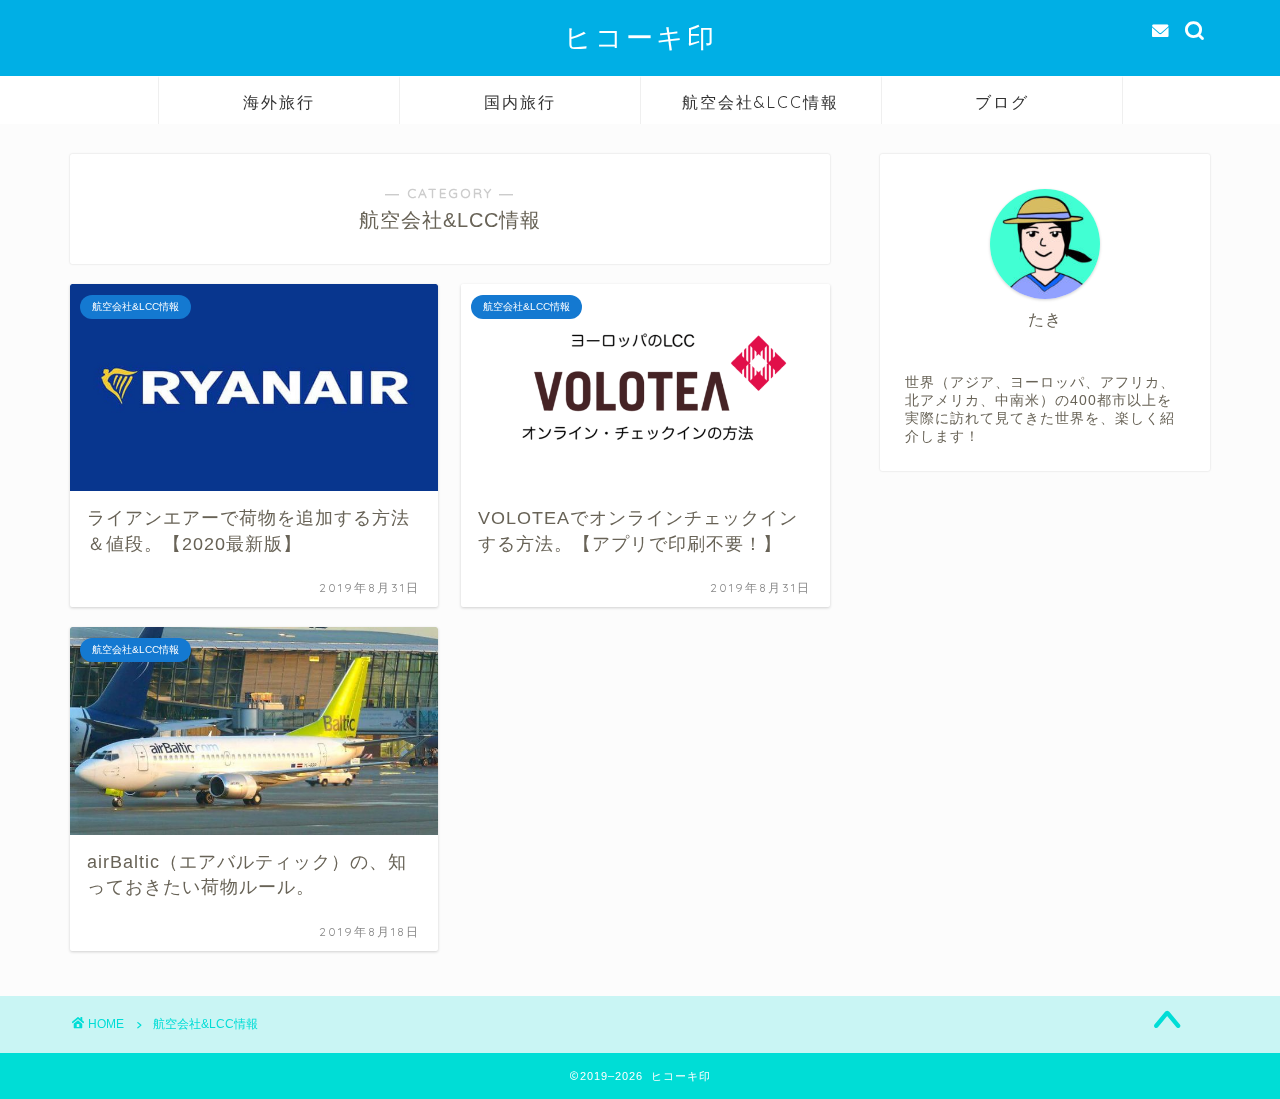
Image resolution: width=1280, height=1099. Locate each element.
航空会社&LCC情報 (760, 102)
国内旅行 (520, 102)
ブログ (1002, 102)
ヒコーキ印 (640, 37)
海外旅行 (279, 102)
